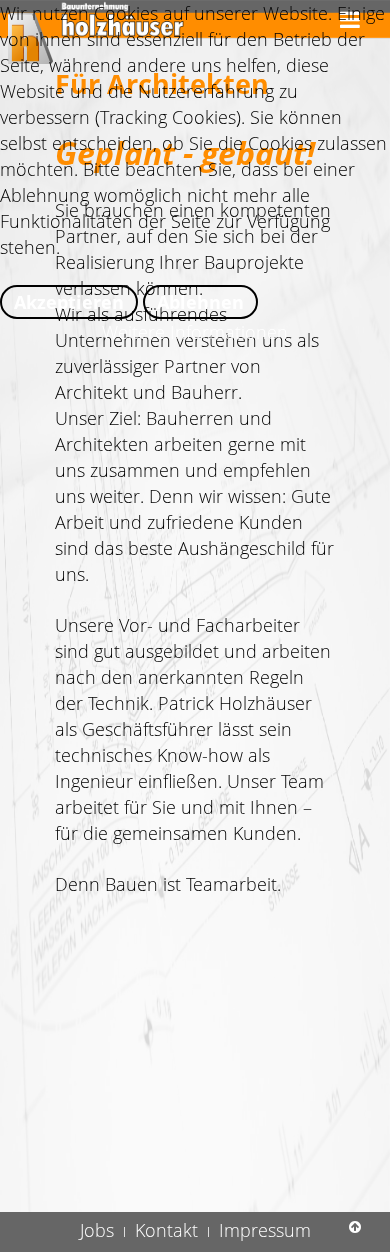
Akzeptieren (69, 302)
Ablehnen (200, 302)
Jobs (97, 1230)
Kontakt (166, 1230)
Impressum (265, 1230)
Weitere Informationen (195, 332)
